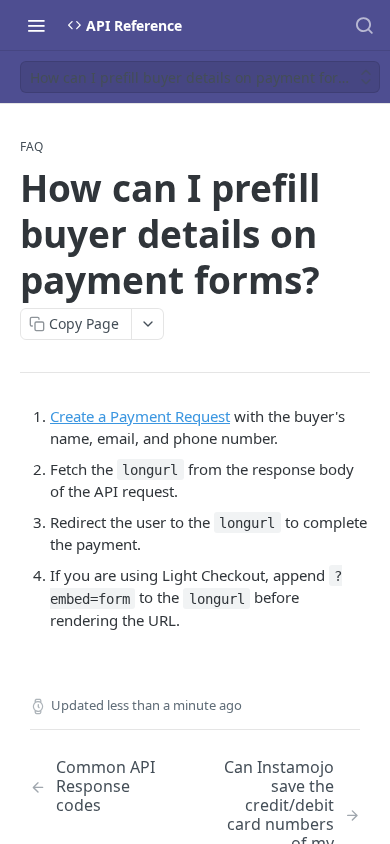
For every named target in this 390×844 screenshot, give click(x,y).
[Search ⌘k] (364, 25)
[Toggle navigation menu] (36, 25)
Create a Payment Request (140, 416)
